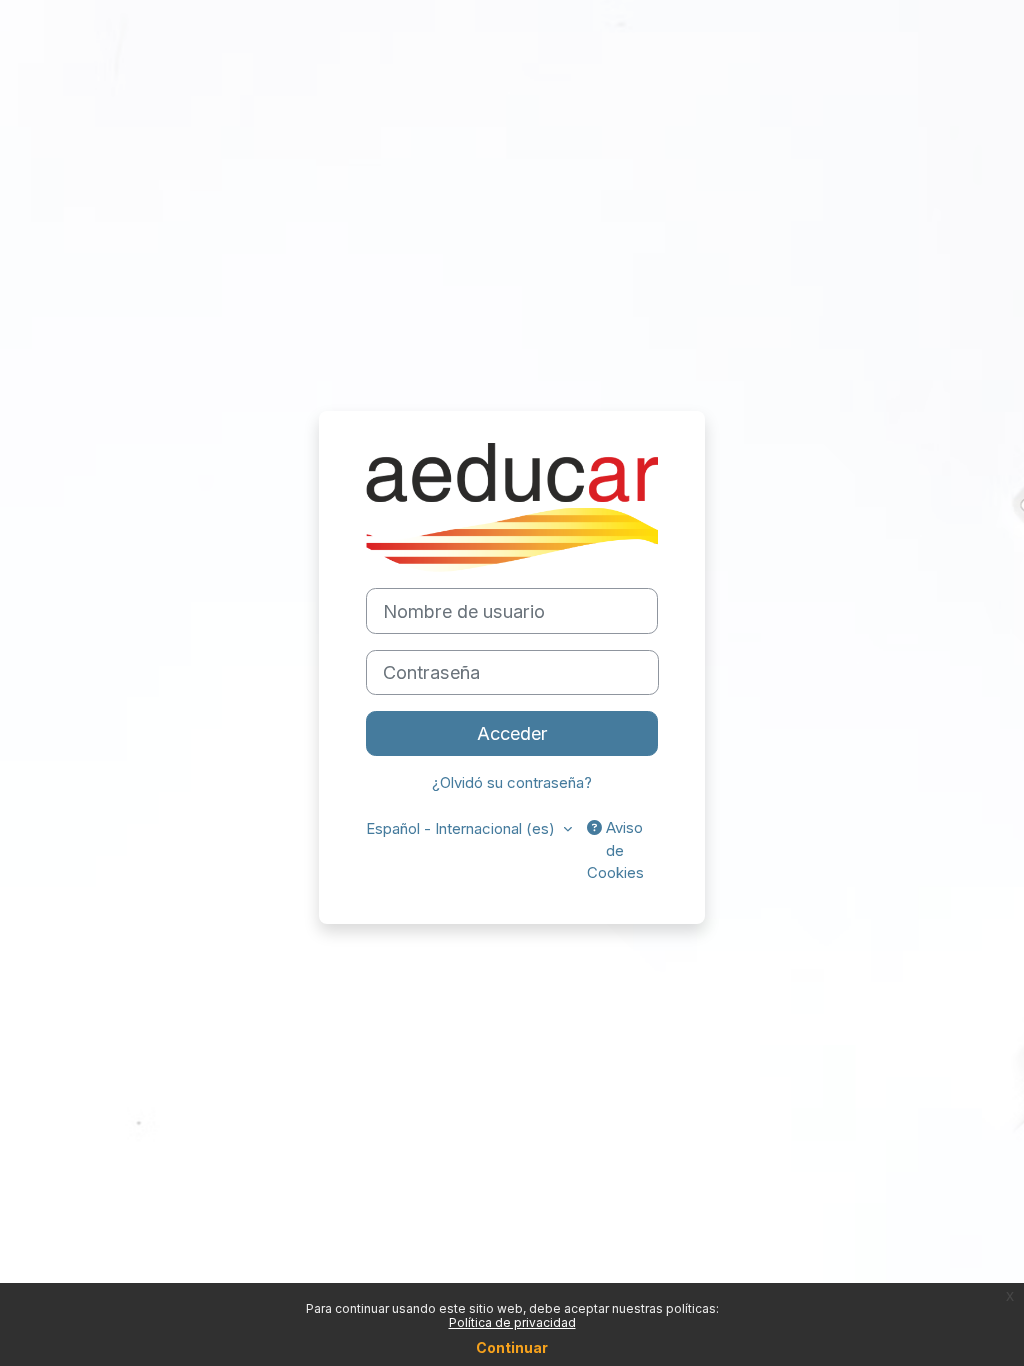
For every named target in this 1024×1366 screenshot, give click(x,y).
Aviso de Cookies (615, 850)
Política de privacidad (512, 1322)
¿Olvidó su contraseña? (512, 783)
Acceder (512, 733)
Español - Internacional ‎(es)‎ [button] (462, 829)
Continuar (512, 1347)
